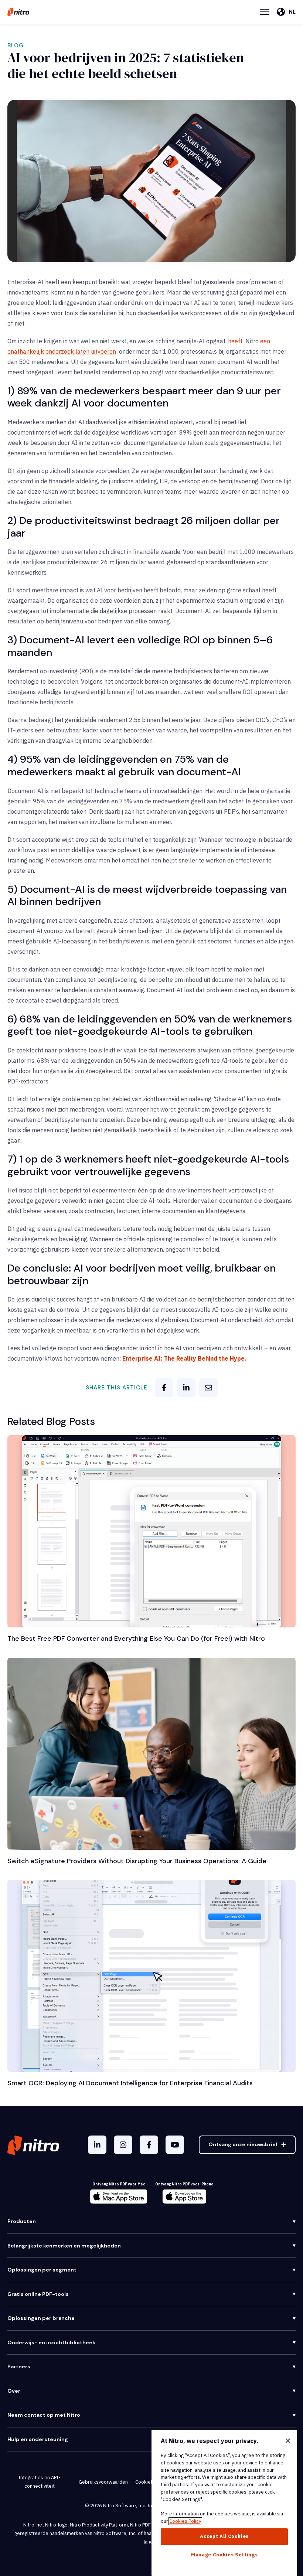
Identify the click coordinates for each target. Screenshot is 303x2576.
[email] (208, 1388)
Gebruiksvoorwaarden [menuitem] (103, 2482)
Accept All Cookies (224, 2536)
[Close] (288, 2441)
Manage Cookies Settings (224, 2555)
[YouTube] (175, 2145)
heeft (235, 341)
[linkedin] (186, 1388)
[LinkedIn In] (97, 2145)
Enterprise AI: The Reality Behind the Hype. (184, 1358)
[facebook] (164, 1388)
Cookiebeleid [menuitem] (150, 2482)
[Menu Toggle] (265, 12)
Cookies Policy (185, 2521)
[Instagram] (123, 2145)
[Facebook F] (149, 2145)
